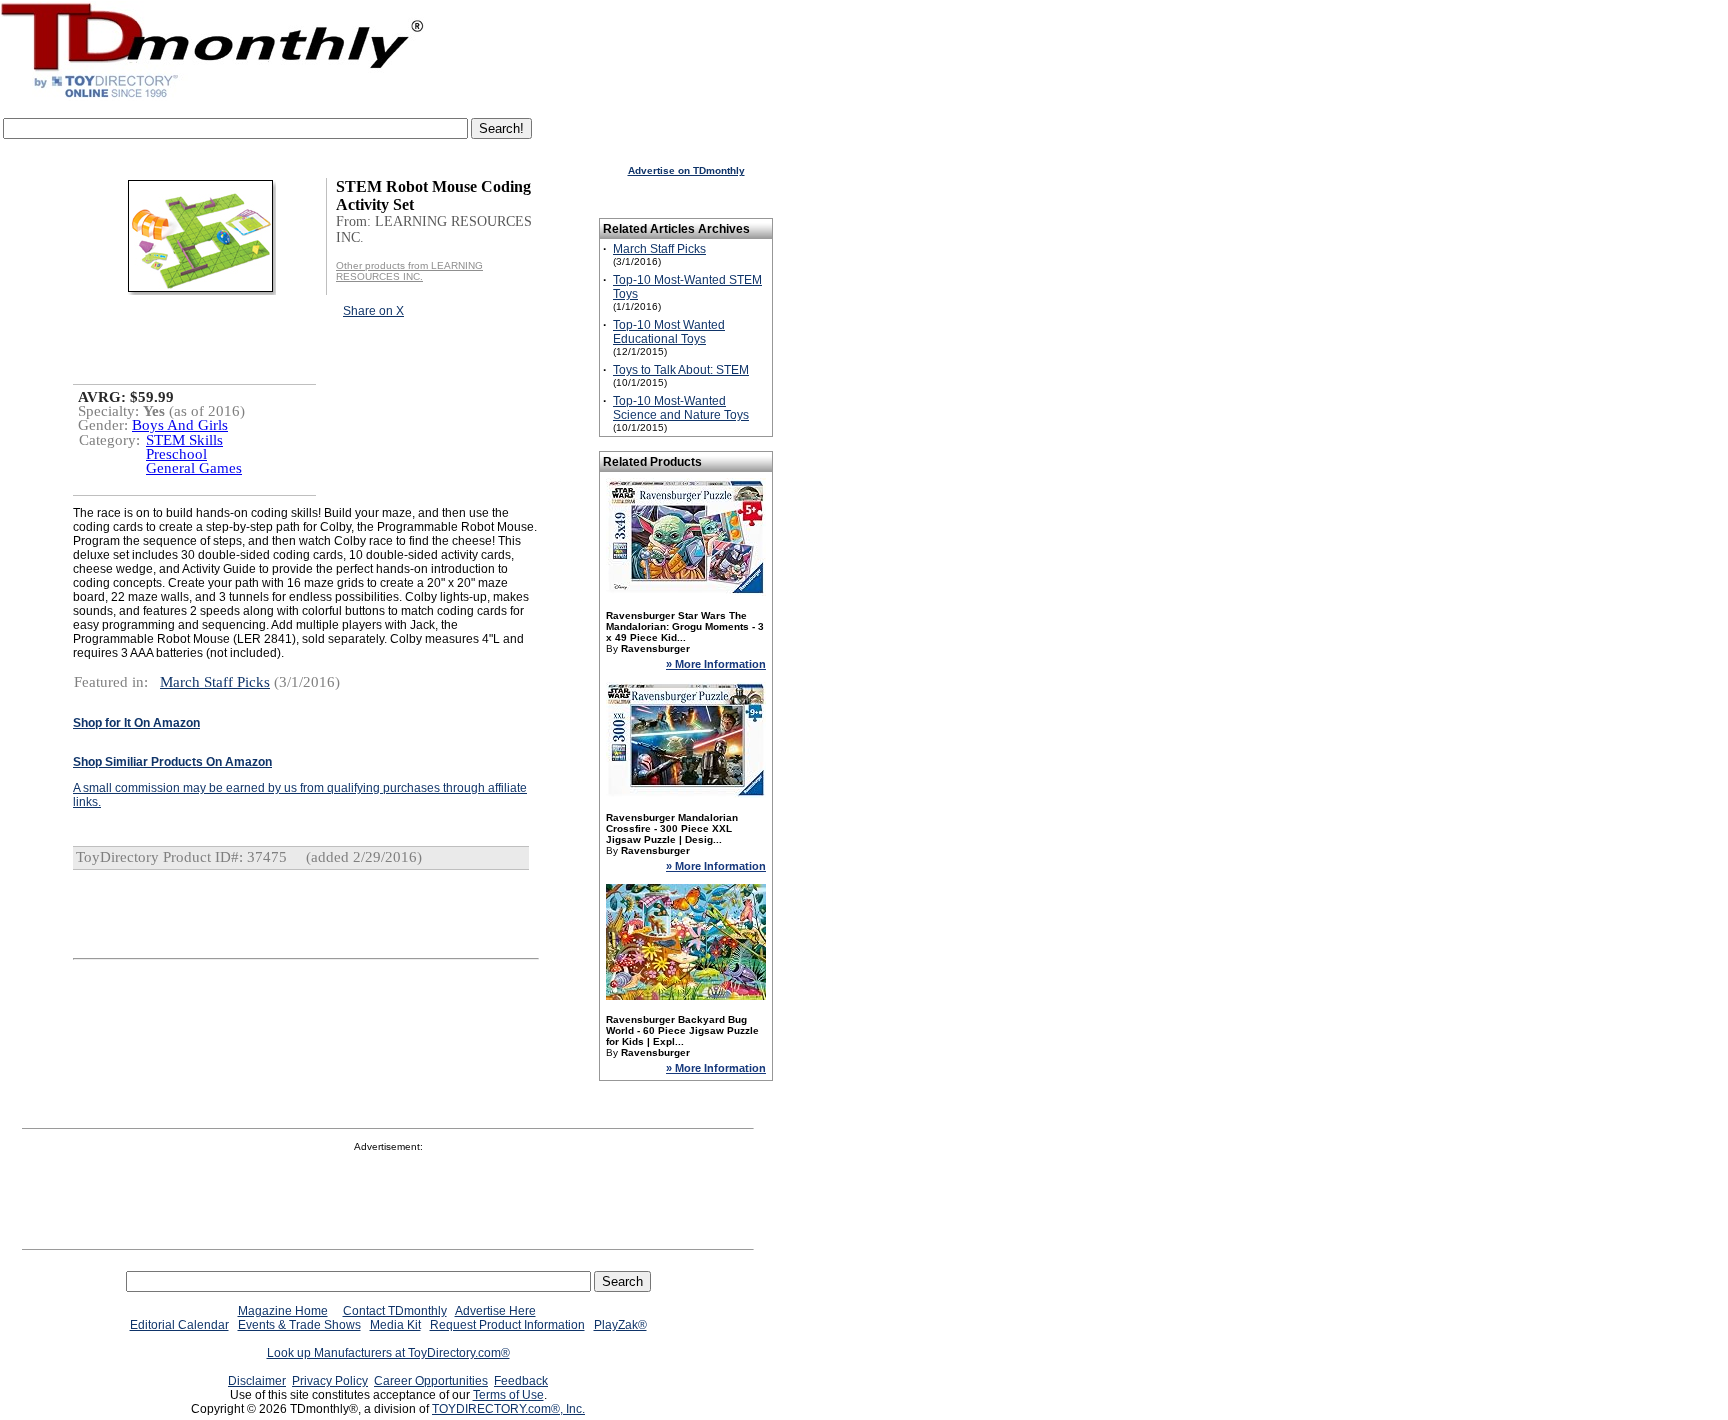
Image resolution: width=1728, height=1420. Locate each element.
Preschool (176, 454)
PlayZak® (620, 1325)
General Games (194, 468)
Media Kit (395, 1325)
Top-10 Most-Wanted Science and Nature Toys (681, 408)
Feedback (521, 1381)
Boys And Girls (180, 425)
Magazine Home (283, 1311)
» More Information (716, 664)
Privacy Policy (330, 1381)
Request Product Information (507, 1325)
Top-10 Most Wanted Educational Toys (669, 332)
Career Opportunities (431, 1381)
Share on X (373, 311)
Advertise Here (495, 1311)
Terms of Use (508, 1395)
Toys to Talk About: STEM (681, 370)
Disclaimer (257, 1381)
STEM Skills (184, 440)
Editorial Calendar (179, 1325)
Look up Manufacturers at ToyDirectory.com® (388, 1353)
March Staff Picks (215, 682)
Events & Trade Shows (299, 1325)
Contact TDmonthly (395, 1311)
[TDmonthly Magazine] (212, 97)
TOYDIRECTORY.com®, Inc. (508, 1409)
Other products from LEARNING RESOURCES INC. (409, 271)
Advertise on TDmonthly (686, 170)
